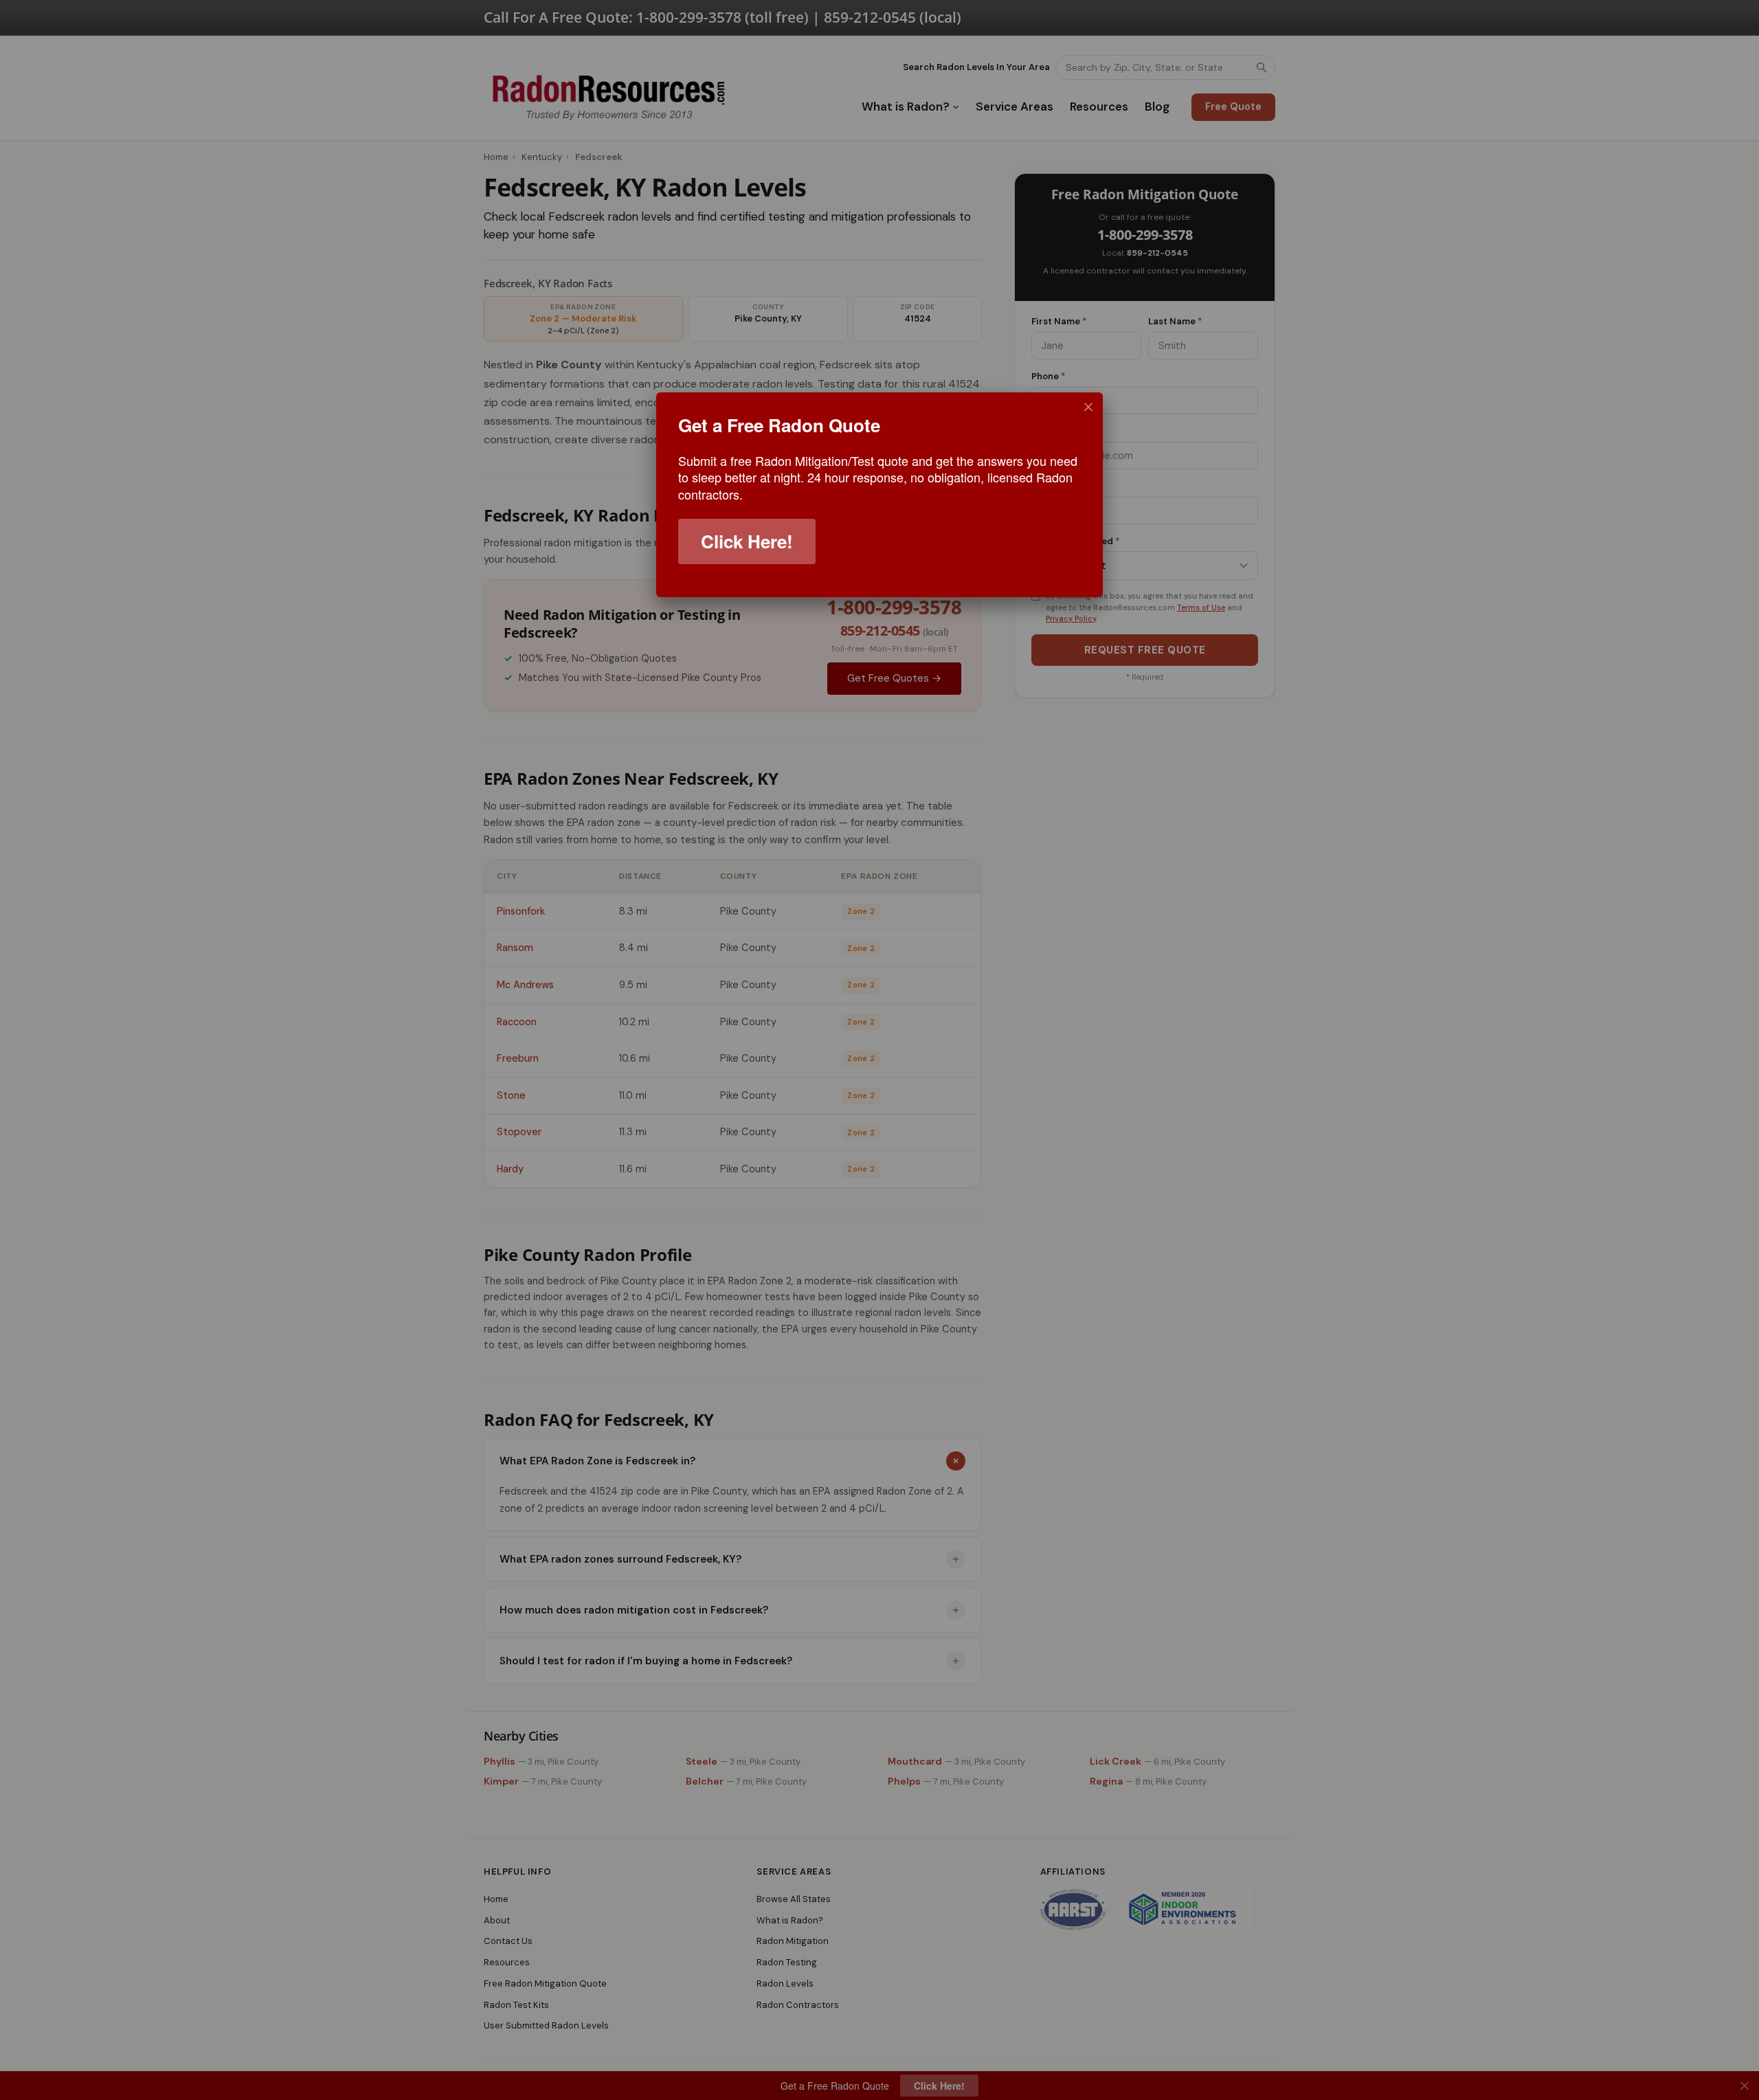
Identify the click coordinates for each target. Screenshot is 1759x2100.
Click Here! (747, 541)
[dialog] (879, 495)
